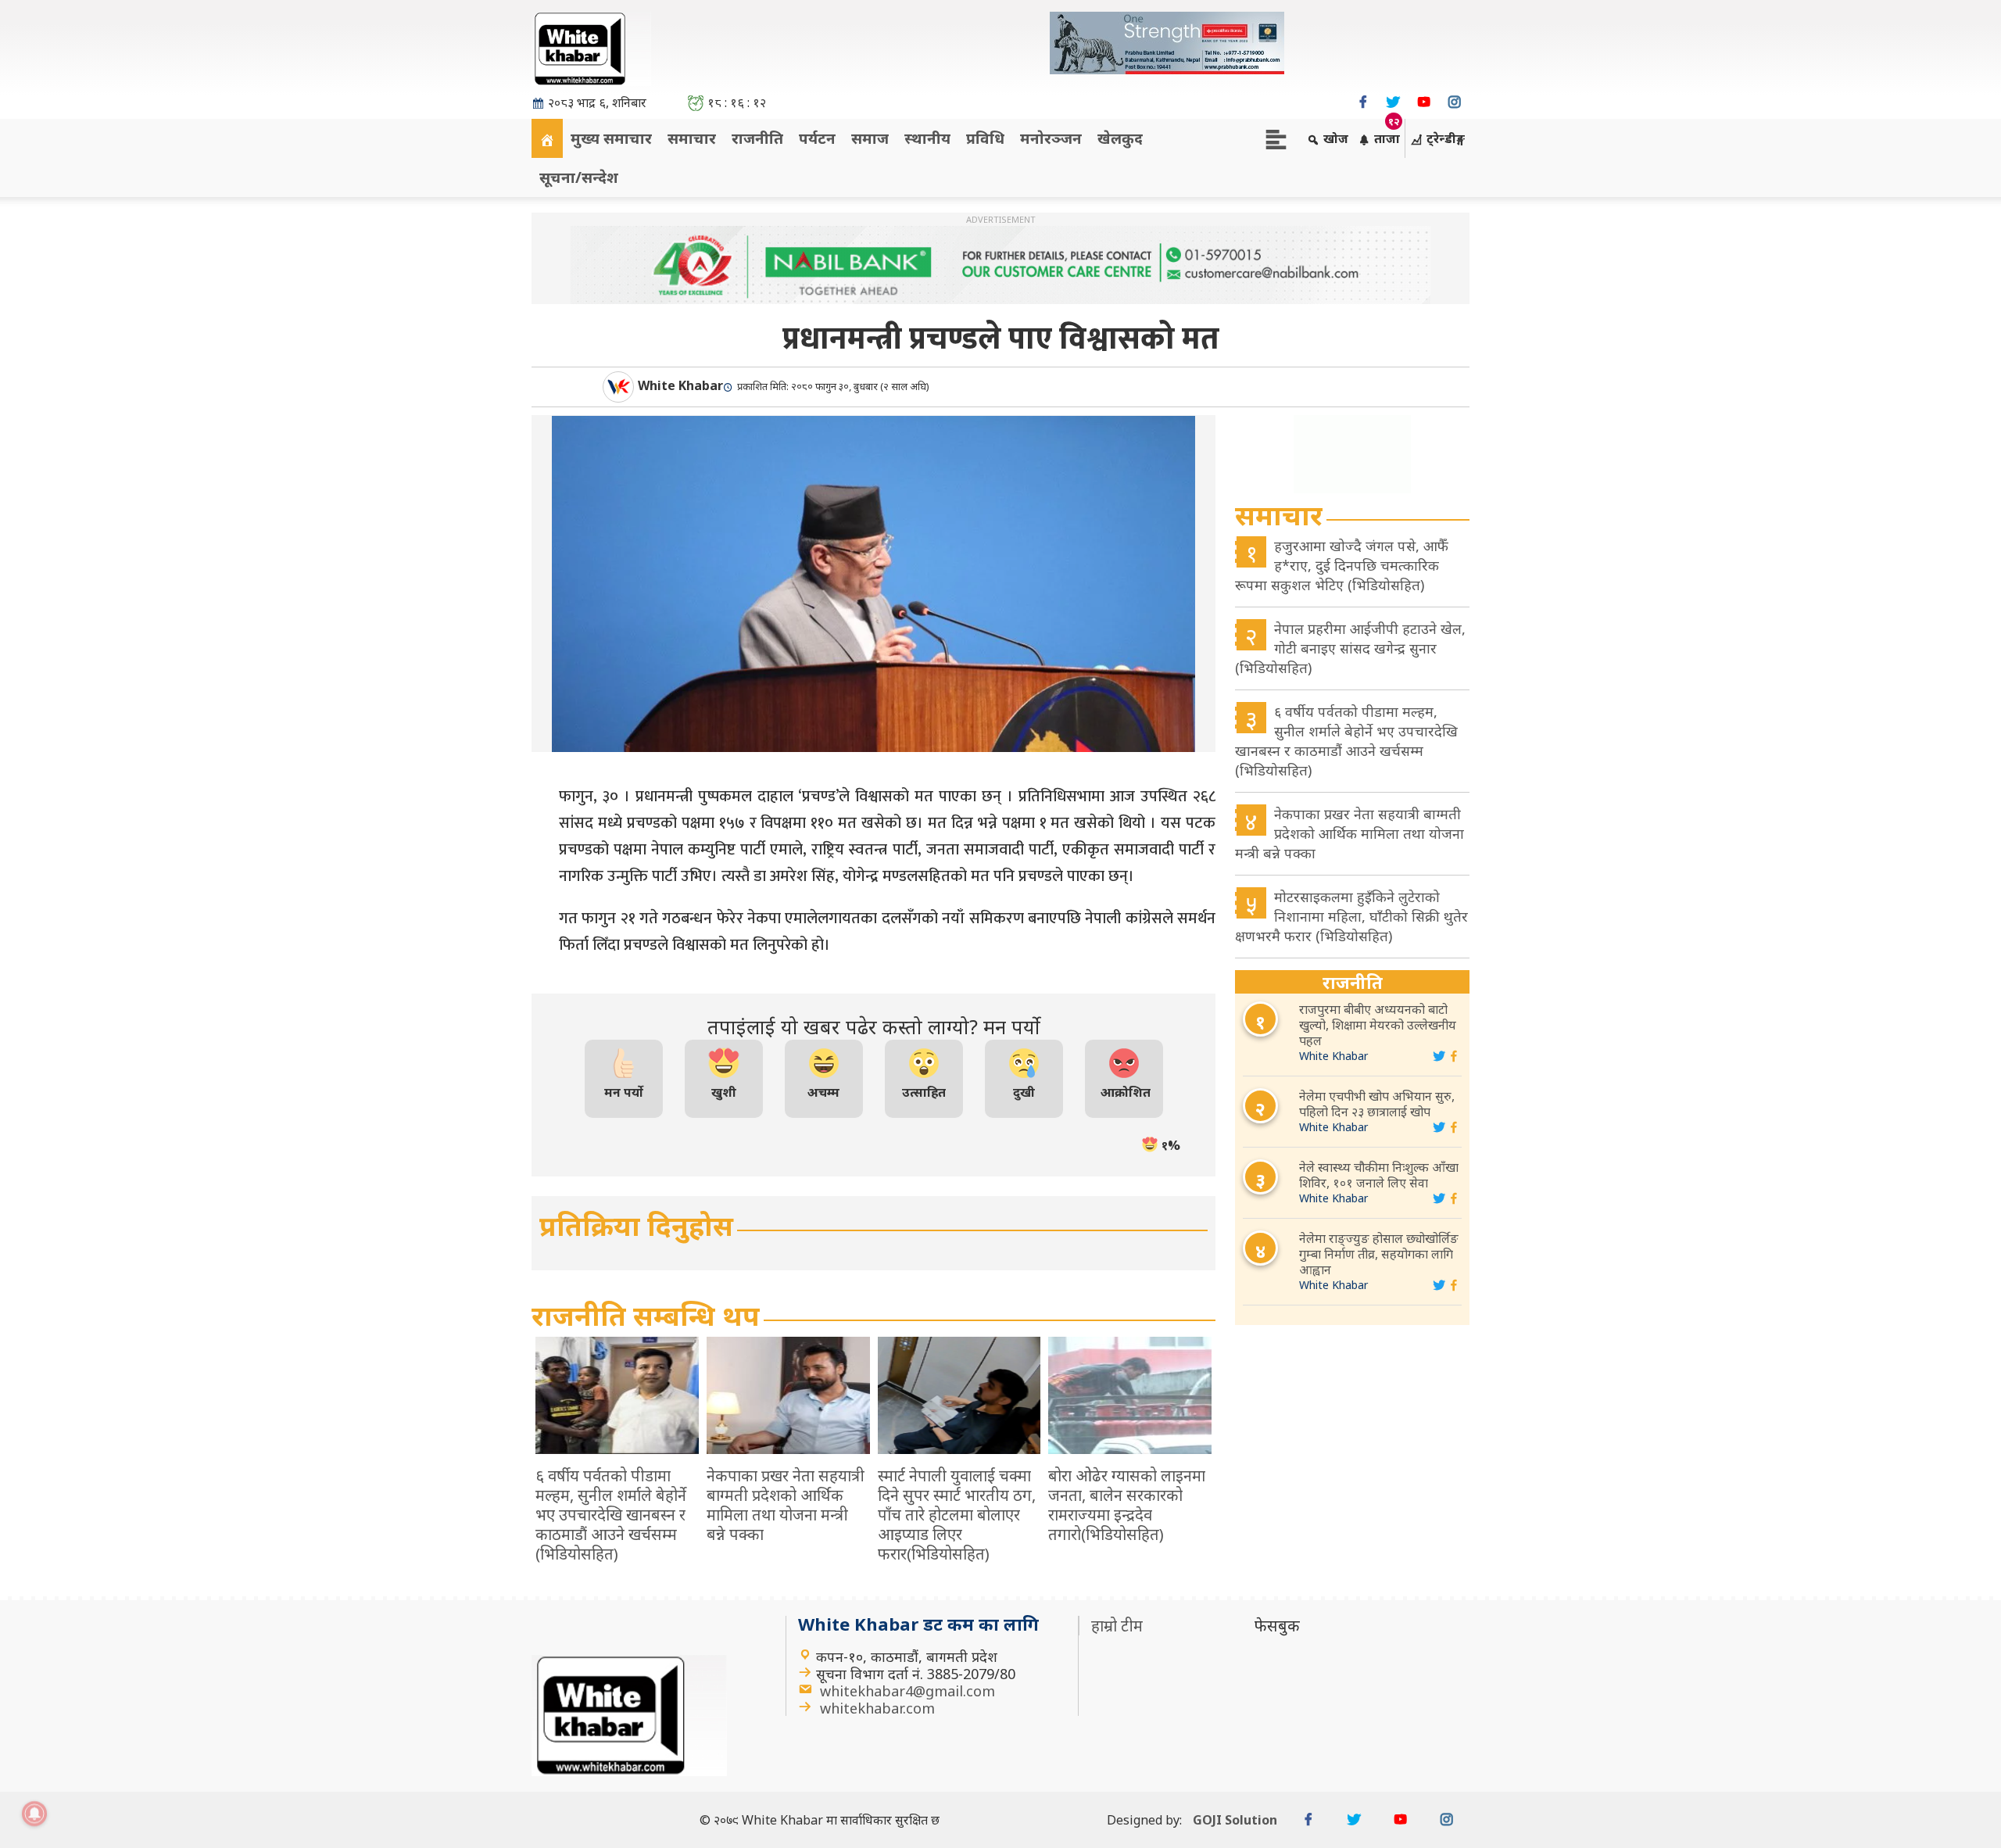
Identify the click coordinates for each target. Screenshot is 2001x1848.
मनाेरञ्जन (1051, 138)
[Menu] (1276, 138)
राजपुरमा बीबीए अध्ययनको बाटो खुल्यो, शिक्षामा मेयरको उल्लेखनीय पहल (1378, 1025)
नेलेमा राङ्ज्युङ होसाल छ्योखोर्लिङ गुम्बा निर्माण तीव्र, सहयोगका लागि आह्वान (1379, 1254)
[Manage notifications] (34, 1814)
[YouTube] (1424, 102)
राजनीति (757, 138)
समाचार (692, 138)
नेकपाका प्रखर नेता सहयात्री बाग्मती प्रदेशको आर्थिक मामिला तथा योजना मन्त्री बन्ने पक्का (1350, 833)
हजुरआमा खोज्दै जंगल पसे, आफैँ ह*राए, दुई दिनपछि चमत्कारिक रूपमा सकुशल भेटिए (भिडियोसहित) (1342, 565)
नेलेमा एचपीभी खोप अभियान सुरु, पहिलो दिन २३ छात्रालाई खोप (1377, 1104)
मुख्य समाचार (611, 138)
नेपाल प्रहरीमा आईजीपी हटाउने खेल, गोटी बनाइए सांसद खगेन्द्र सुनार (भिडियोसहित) (1350, 648)
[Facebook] (1363, 102)
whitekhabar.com (877, 1708)
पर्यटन (817, 138)
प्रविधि (985, 138)
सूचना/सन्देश (579, 177)
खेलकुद (1120, 138)
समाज (870, 138)
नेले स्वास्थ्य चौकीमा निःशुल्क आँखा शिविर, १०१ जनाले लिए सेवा (1379, 1175)
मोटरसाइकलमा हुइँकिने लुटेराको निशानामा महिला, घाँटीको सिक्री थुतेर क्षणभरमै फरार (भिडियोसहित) (1351, 916)
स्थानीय (927, 138)
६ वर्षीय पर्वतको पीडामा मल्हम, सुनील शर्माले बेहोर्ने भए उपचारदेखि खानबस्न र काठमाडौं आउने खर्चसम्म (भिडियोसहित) (1346, 741)
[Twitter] (1393, 102)
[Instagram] (1454, 102)
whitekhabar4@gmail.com (907, 1691)
